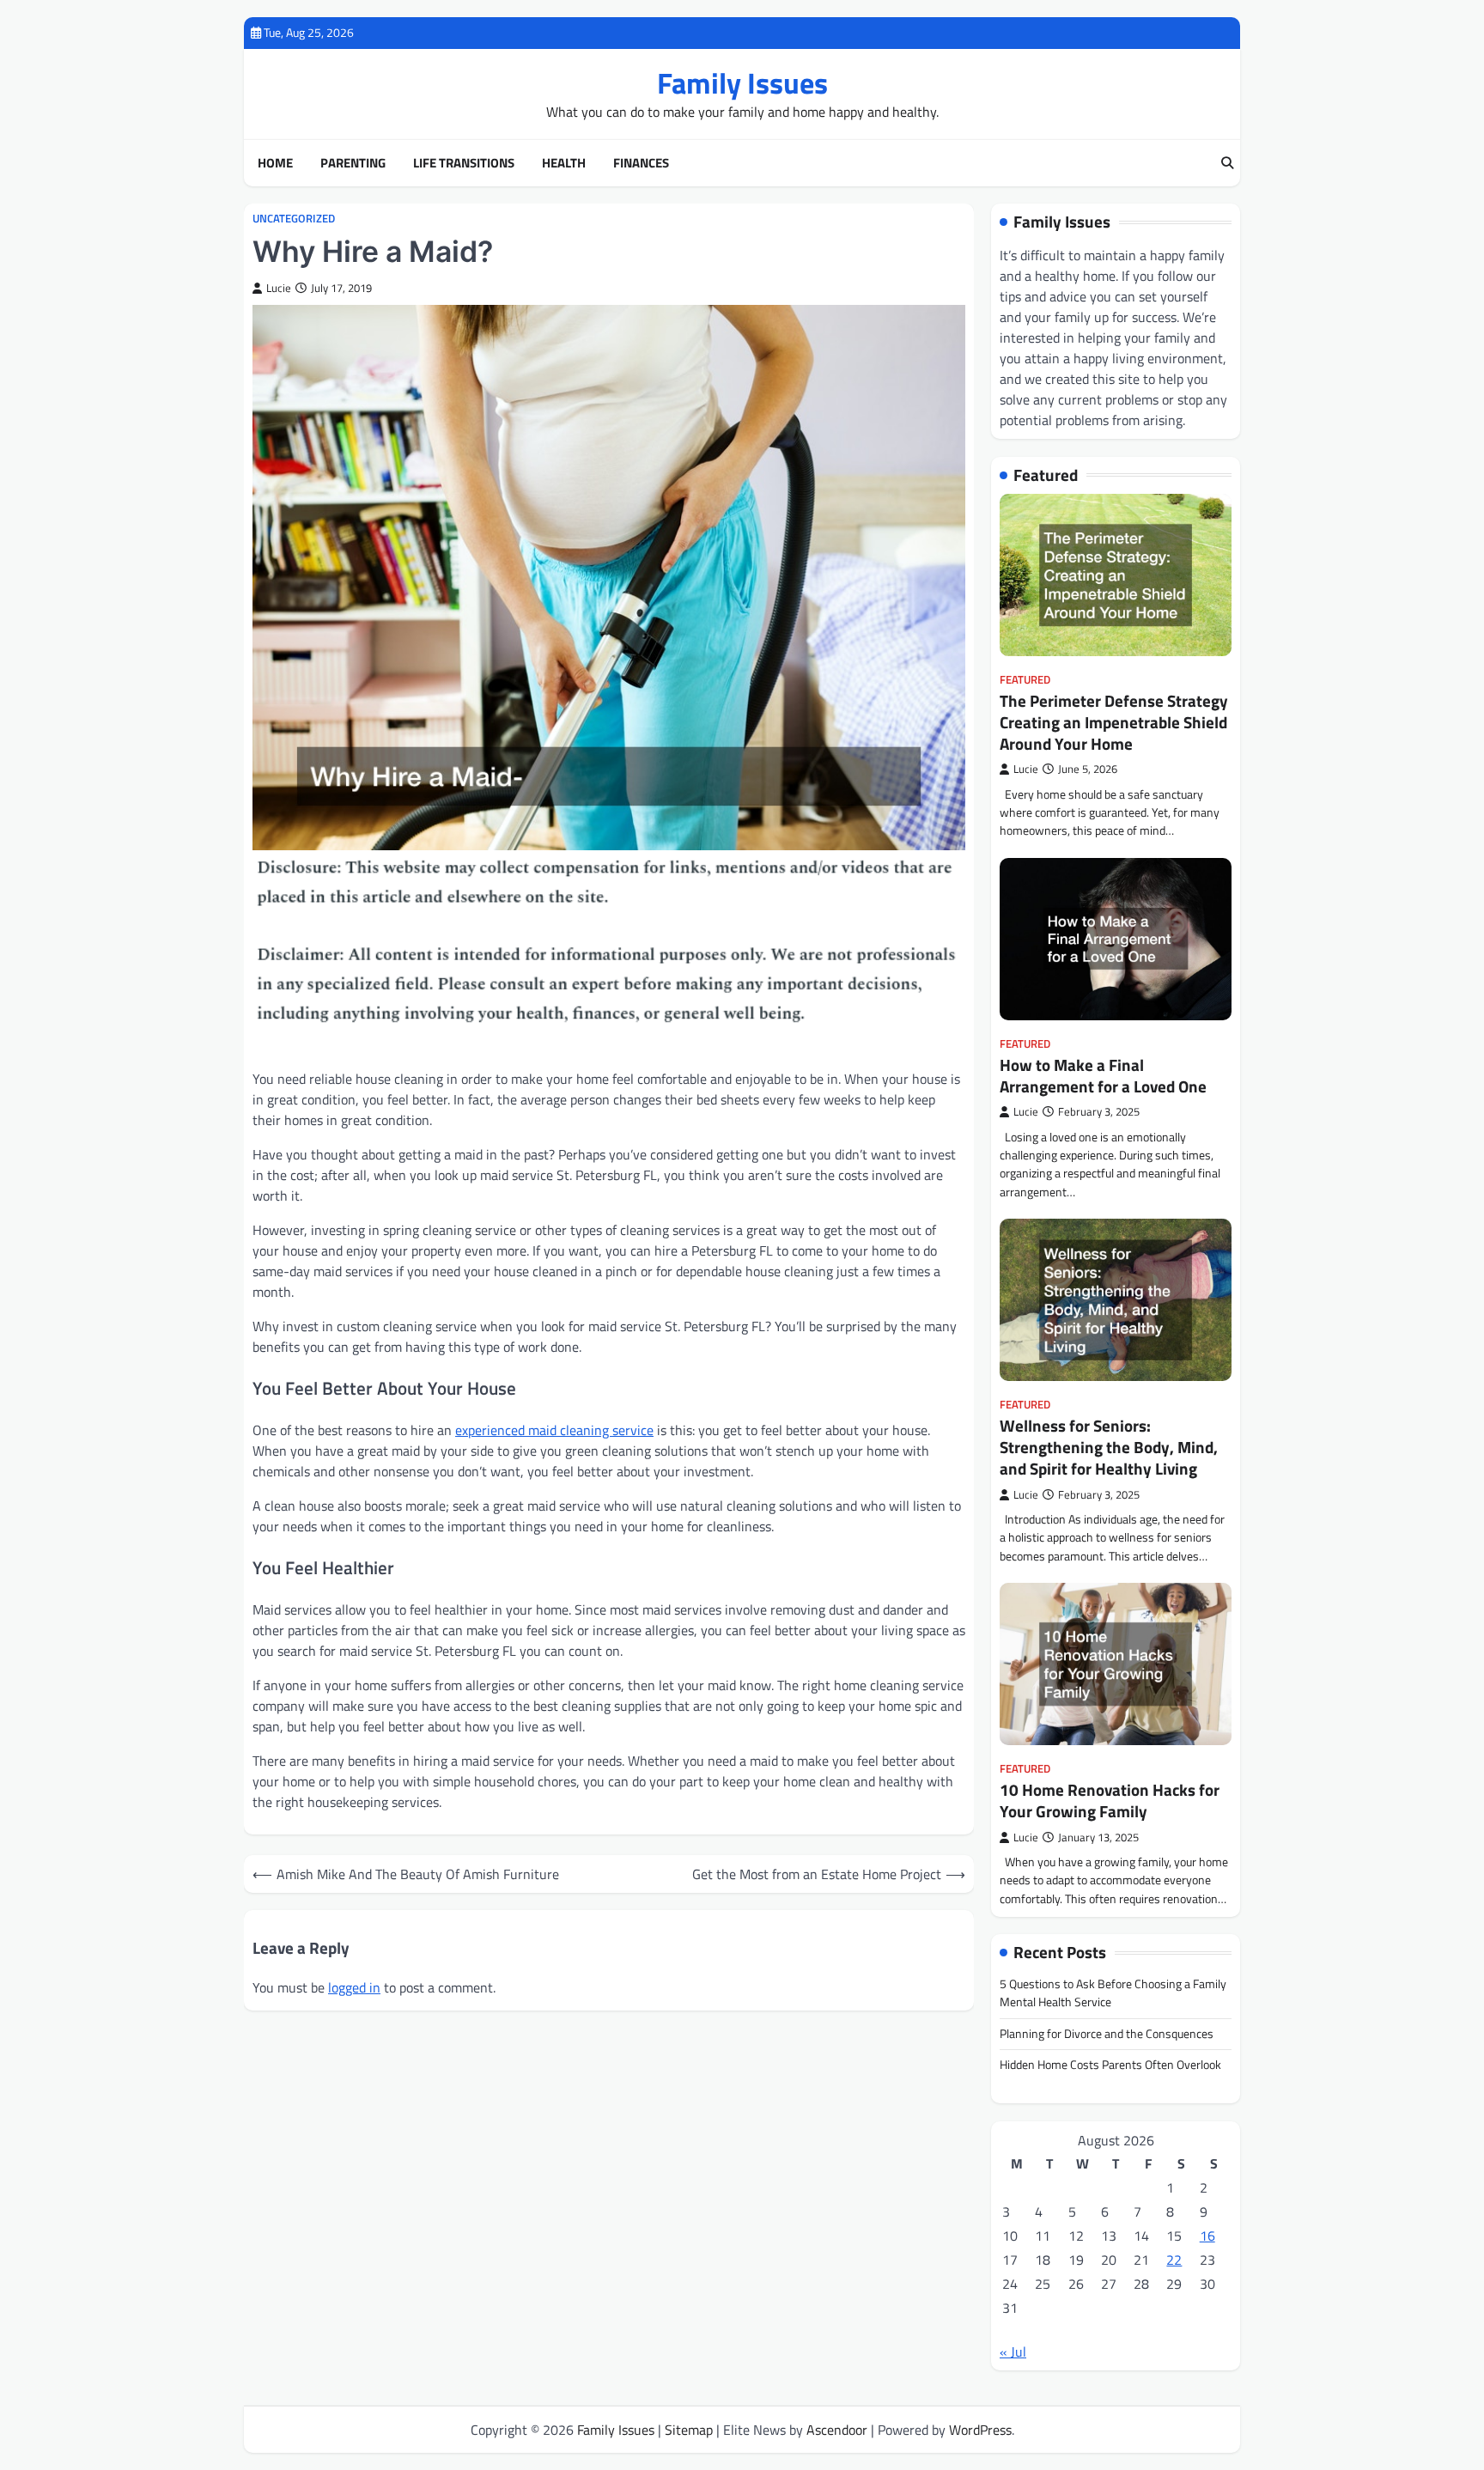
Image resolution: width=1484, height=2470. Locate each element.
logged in (354, 1987)
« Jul (1013, 2351)
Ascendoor (837, 2430)
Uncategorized (294, 219)
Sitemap (689, 2430)
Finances (641, 163)
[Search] (1227, 163)
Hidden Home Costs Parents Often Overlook (1110, 2065)
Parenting (353, 163)
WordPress (980, 2430)
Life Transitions (464, 163)
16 (1207, 2236)
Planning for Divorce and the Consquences (1107, 2034)
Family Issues (742, 83)
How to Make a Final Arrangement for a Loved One (1103, 1075)
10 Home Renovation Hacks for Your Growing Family (1110, 1800)
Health (564, 163)
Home (275, 163)
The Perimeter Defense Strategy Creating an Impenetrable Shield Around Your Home (1114, 722)
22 (1174, 2260)
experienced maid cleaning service (554, 1430)
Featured (1025, 680)
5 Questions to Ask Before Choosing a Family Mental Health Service (1113, 1993)
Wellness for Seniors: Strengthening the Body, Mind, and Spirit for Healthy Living (1109, 1447)
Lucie (279, 288)
